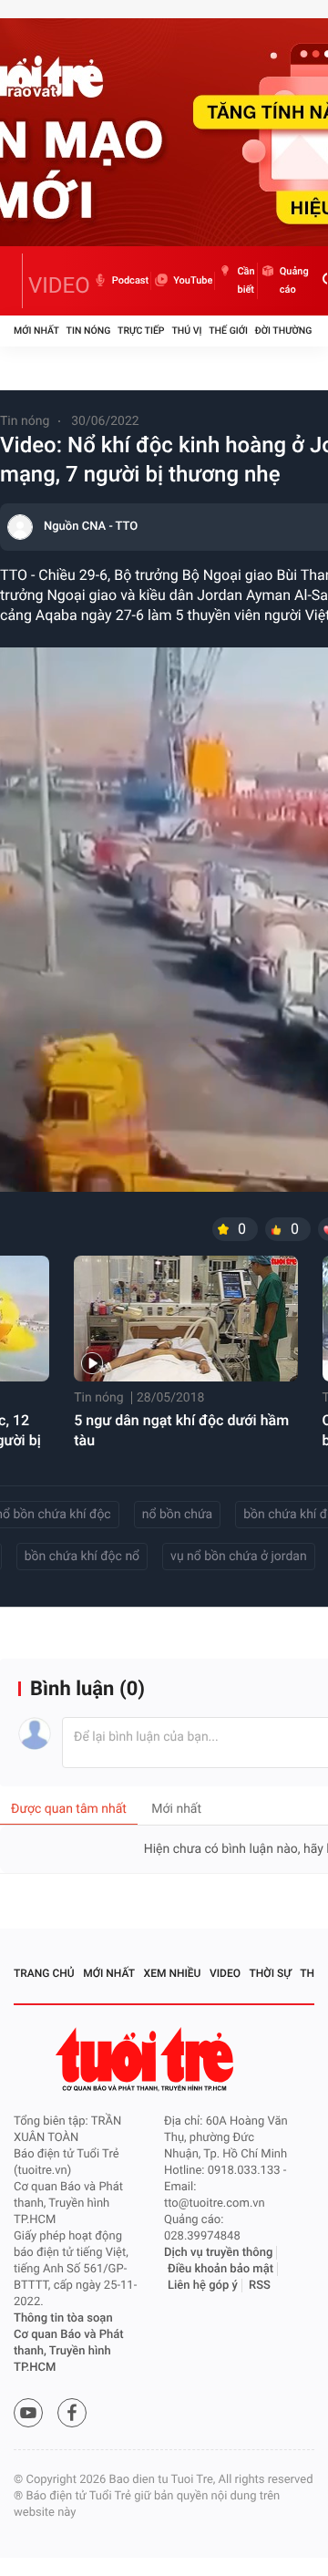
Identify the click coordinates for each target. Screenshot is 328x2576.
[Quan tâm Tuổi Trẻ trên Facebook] (72, 2413)
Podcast (130, 280)
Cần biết (246, 280)
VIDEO (59, 285)
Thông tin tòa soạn (63, 2318)
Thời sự (271, 1973)
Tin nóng (89, 331)
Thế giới (228, 331)
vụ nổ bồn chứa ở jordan (239, 1557)
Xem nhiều (173, 1973)
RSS (260, 2286)
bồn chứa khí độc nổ (82, 1557)
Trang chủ (44, 1973)
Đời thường (284, 331)
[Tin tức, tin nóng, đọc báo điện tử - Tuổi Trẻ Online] (18, 281)
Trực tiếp (141, 331)
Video (225, 1973)
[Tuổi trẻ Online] (147, 2059)
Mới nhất (36, 331)
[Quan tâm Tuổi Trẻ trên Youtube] (28, 2413)
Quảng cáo (294, 280)
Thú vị (186, 331)
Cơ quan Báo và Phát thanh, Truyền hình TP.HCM (69, 2351)
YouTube (193, 280)
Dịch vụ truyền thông (218, 2253)
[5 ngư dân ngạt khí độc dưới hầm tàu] (185, 1319)
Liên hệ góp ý (203, 2286)
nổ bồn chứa (178, 1515)
